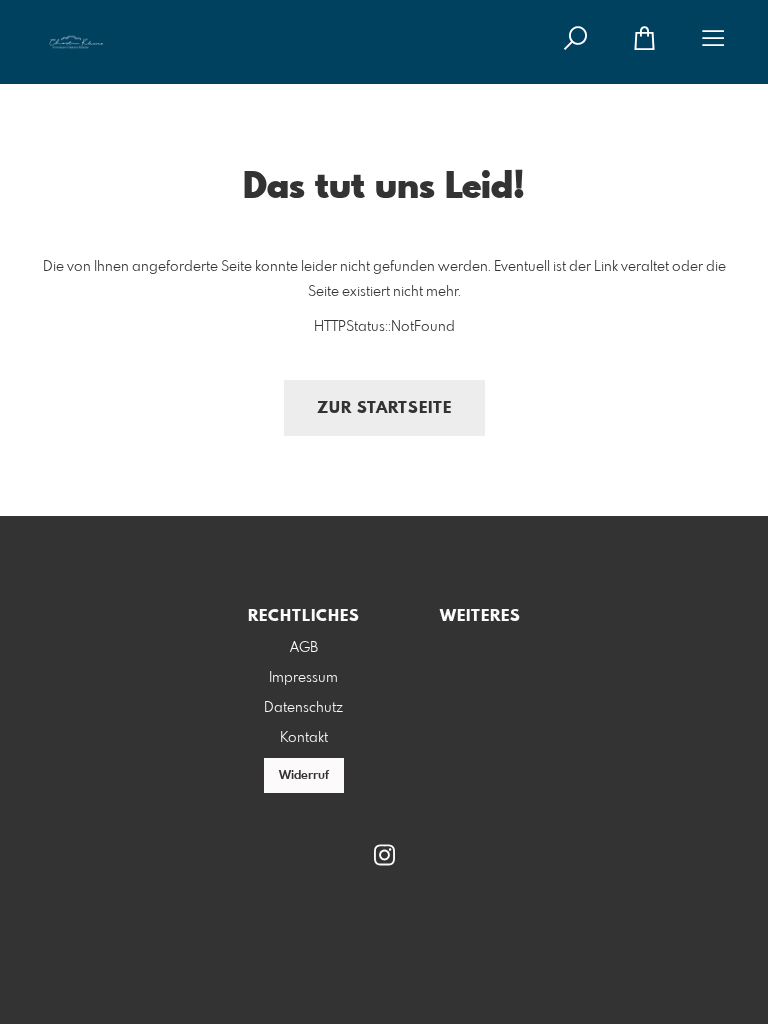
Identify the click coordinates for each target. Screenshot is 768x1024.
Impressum (303, 678)
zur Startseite (384, 408)
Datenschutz (303, 708)
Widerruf (304, 776)
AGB (304, 648)
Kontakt (304, 738)
